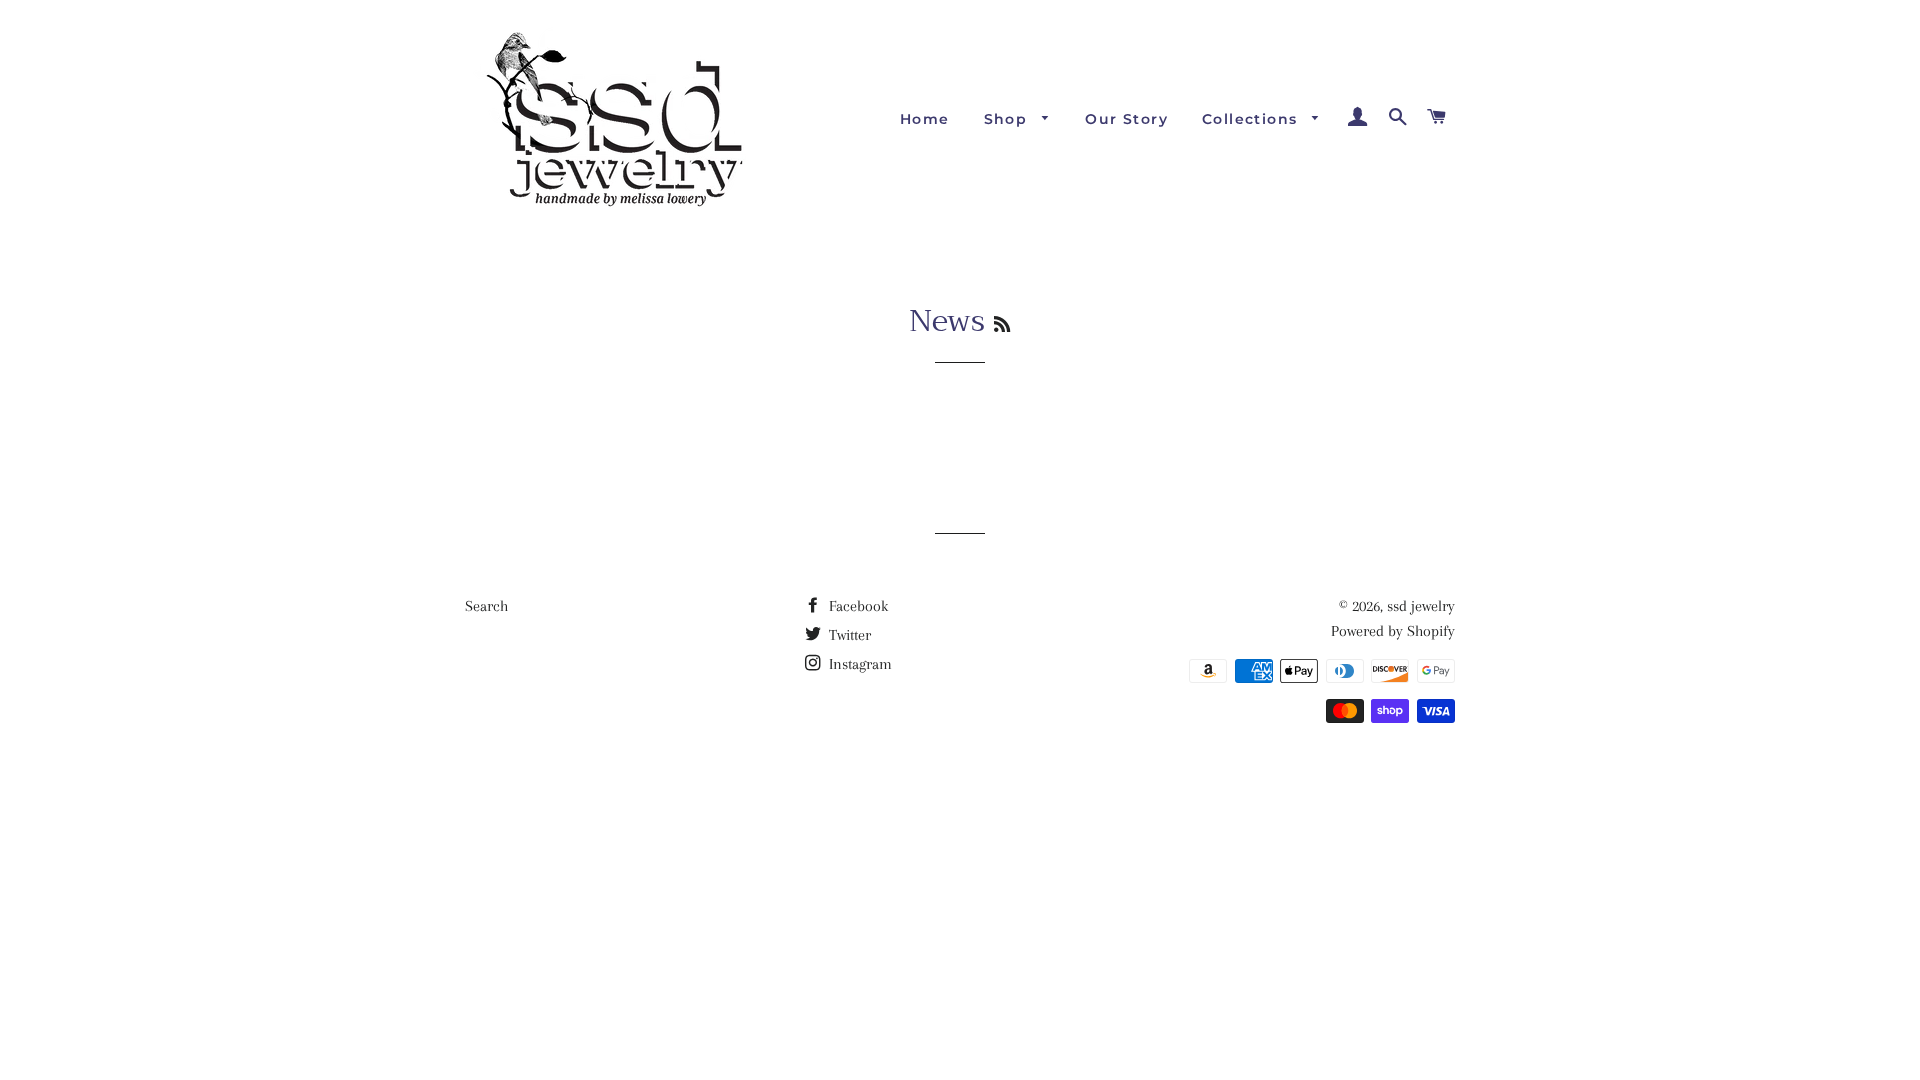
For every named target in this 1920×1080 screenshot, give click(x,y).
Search (486, 606)
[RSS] (1002, 325)
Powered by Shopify (1393, 631)
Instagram (858, 664)
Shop (1008, 119)
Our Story (1126, 119)
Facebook (856, 606)
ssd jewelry (1421, 606)
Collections (1252, 119)
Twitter (848, 635)
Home (925, 119)
